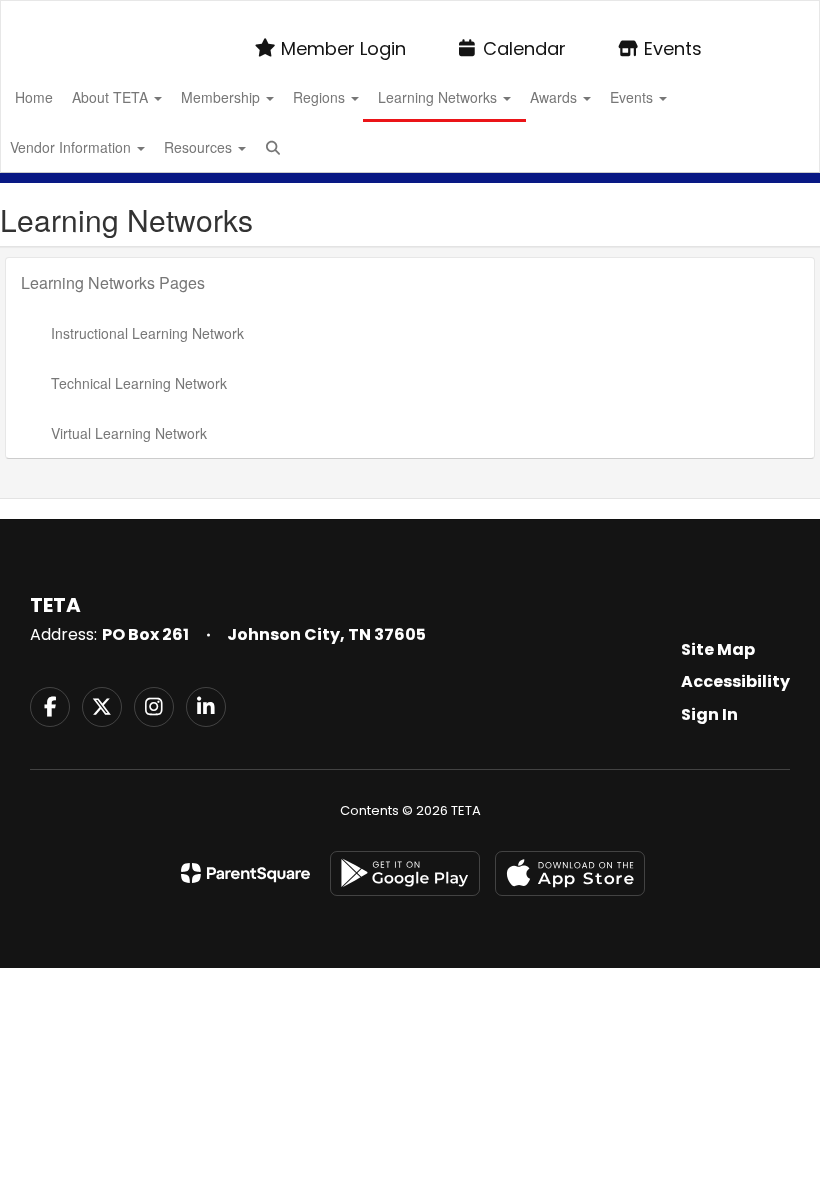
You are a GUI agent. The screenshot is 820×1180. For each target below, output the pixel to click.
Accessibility (735, 681)
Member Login (343, 48)
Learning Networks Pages (113, 282)
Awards (555, 97)
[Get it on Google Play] (405, 873)
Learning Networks (439, 97)
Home (34, 97)
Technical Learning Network (139, 383)
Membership (222, 97)
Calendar (524, 48)
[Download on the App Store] (570, 873)
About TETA (112, 97)
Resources (200, 147)
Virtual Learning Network (129, 433)
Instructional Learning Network (147, 333)
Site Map (718, 649)
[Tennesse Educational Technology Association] (409, 13)
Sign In (709, 714)
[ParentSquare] (245, 873)
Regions (321, 97)
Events (673, 48)
